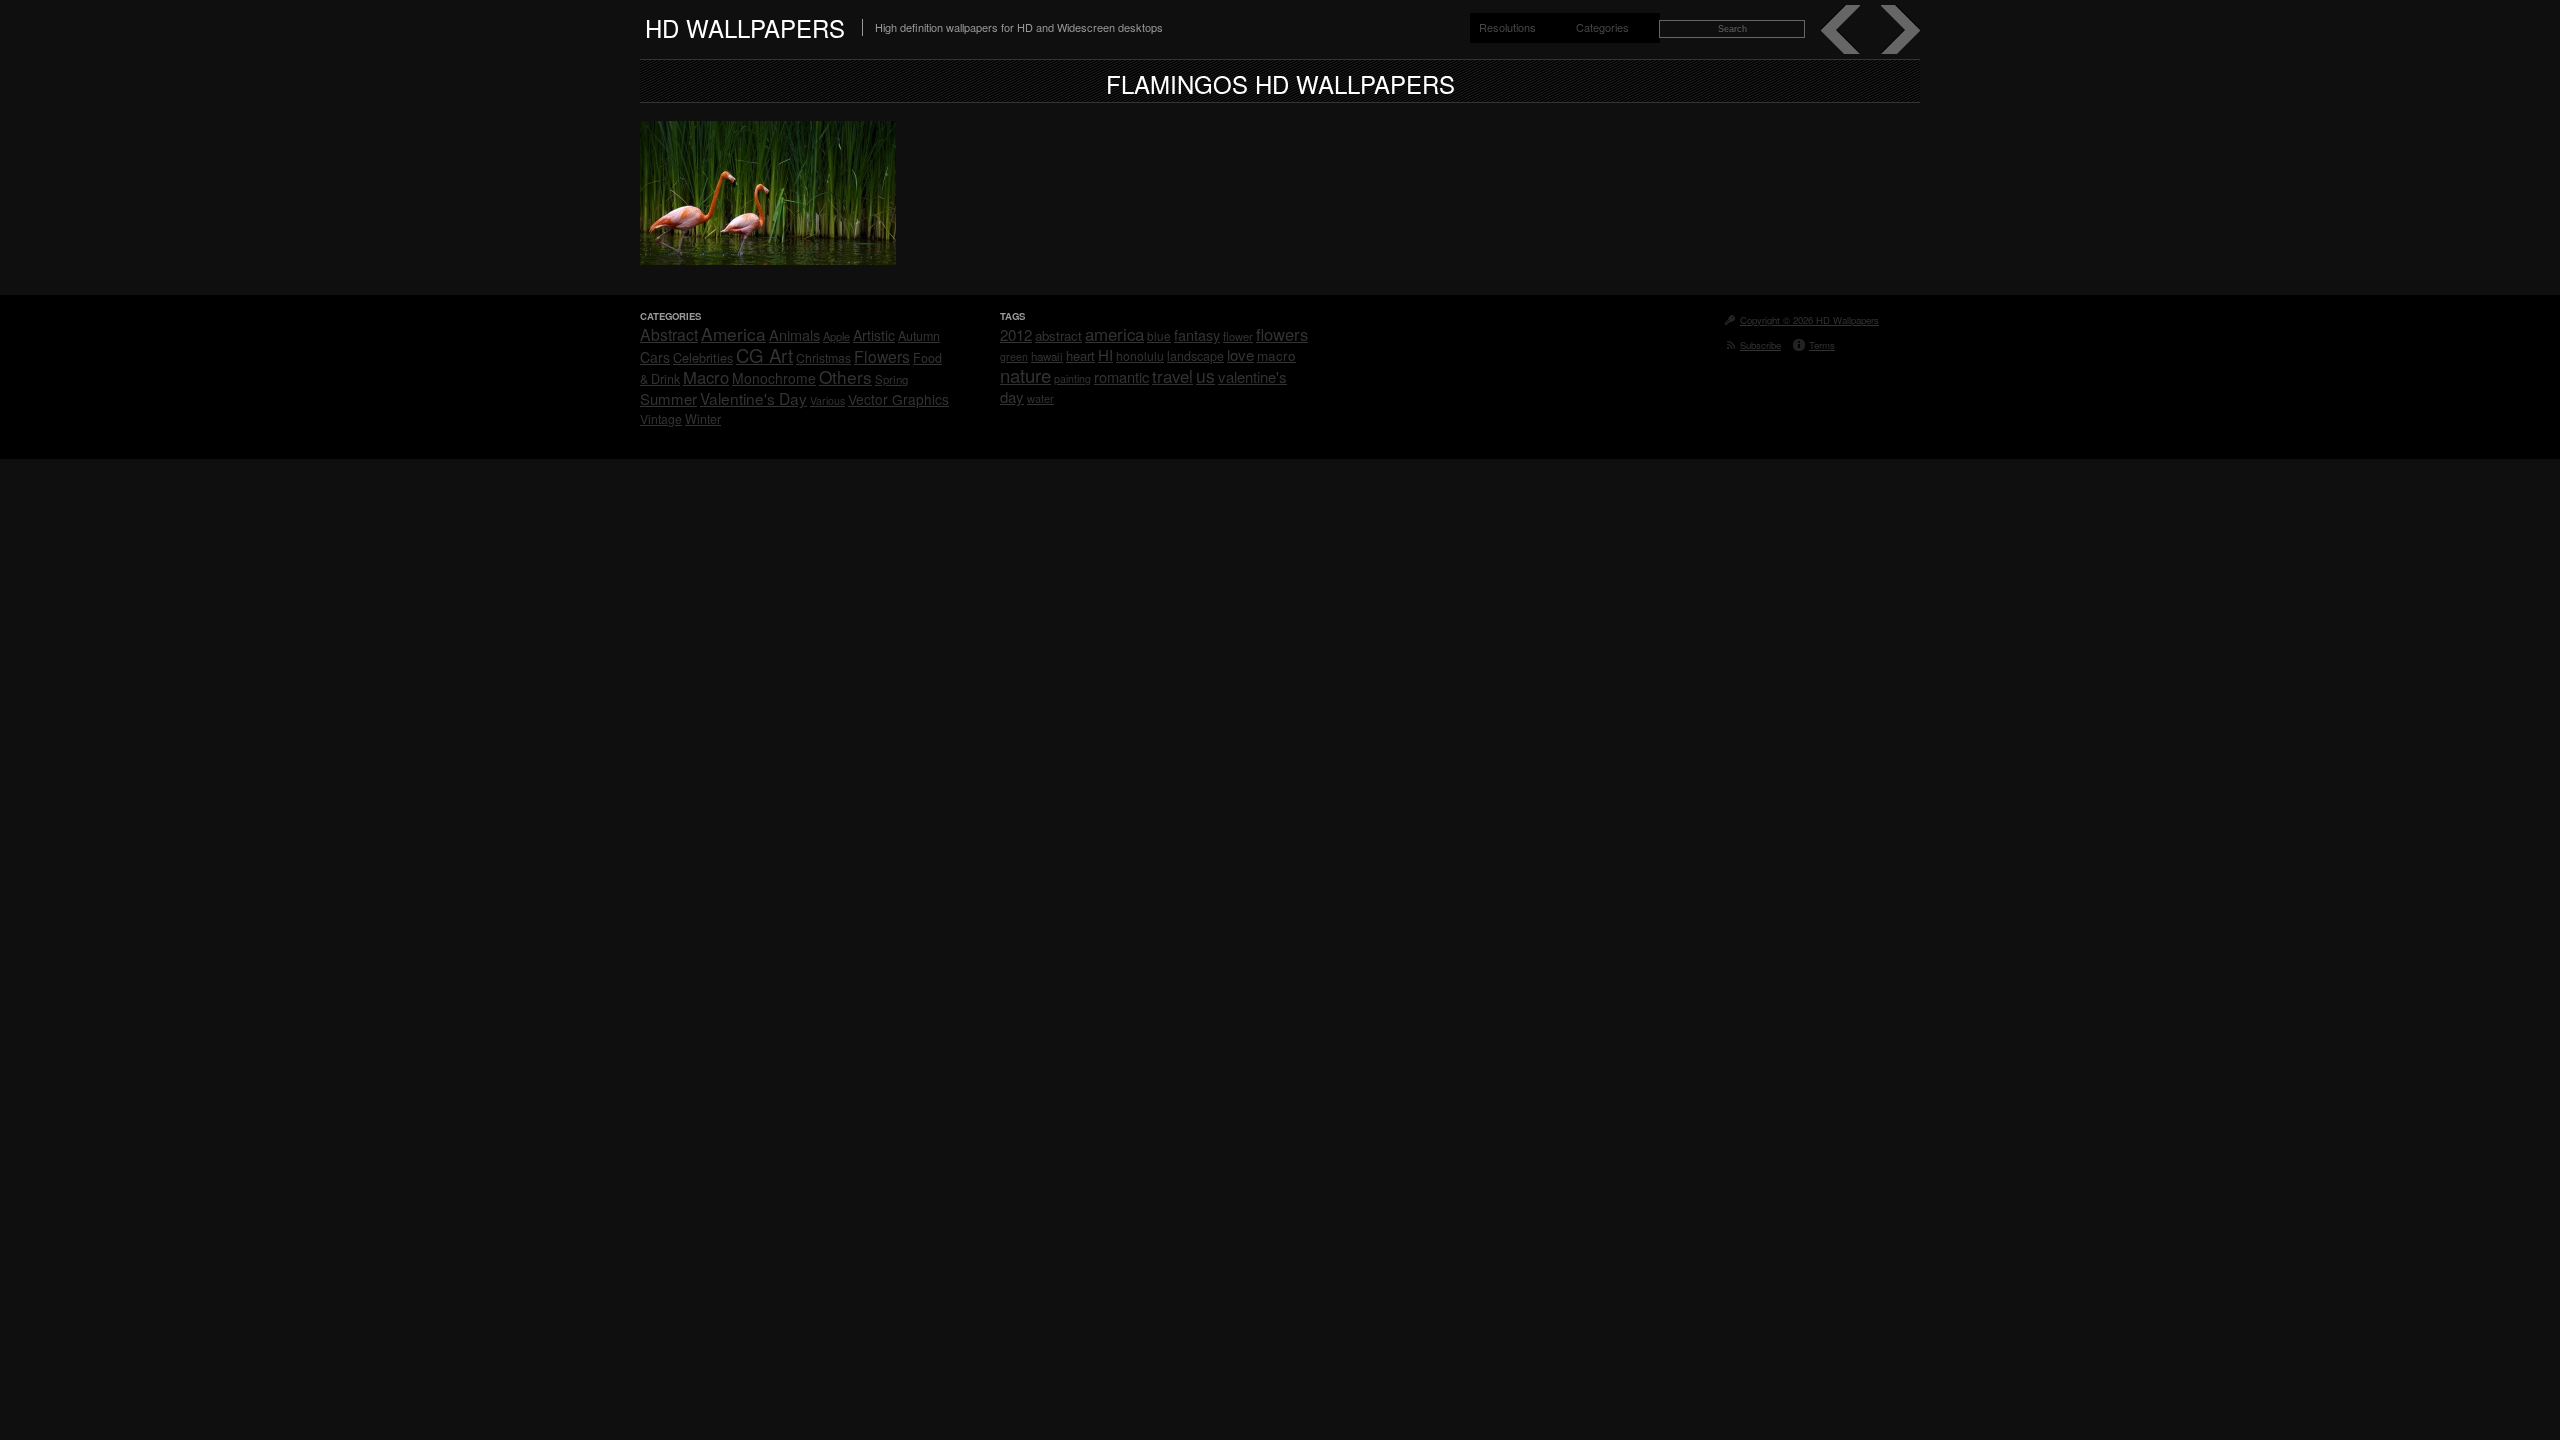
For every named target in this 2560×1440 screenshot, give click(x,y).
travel (1172, 376)
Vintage (661, 418)
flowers (1282, 334)
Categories (1602, 27)
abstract (1058, 335)
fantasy (1197, 334)
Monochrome (774, 378)
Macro (706, 377)
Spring (891, 379)
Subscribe (1760, 345)
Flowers (882, 356)
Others (845, 376)
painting (1072, 378)
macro (1276, 355)
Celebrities (703, 357)
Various (827, 400)
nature (1025, 375)
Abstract (669, 334)
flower (1238, 336)
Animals (794, 334)
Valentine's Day (753, 398)
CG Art (764, 355)
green (1014, 356)
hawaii (1047, 356)
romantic (1121, 376)
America (733, 333)
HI (1105, 354)
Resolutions (1507, 27)
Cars (655, 357)
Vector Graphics (898, 399)
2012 (1016, 334)
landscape (1195, 356)
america (1114, 334)
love (1240, 354)
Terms (1822, 345)
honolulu (1140, 355)
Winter (703, 419)
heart (1080, 355)
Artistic (874, 335)
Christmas (823, 357)
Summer (668, 398)
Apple (836, 336)
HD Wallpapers (745, 27)
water (1040, 398)
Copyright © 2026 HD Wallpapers (1809, 320)
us (1205, 375)
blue (1159, 335)
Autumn (919, 336)
